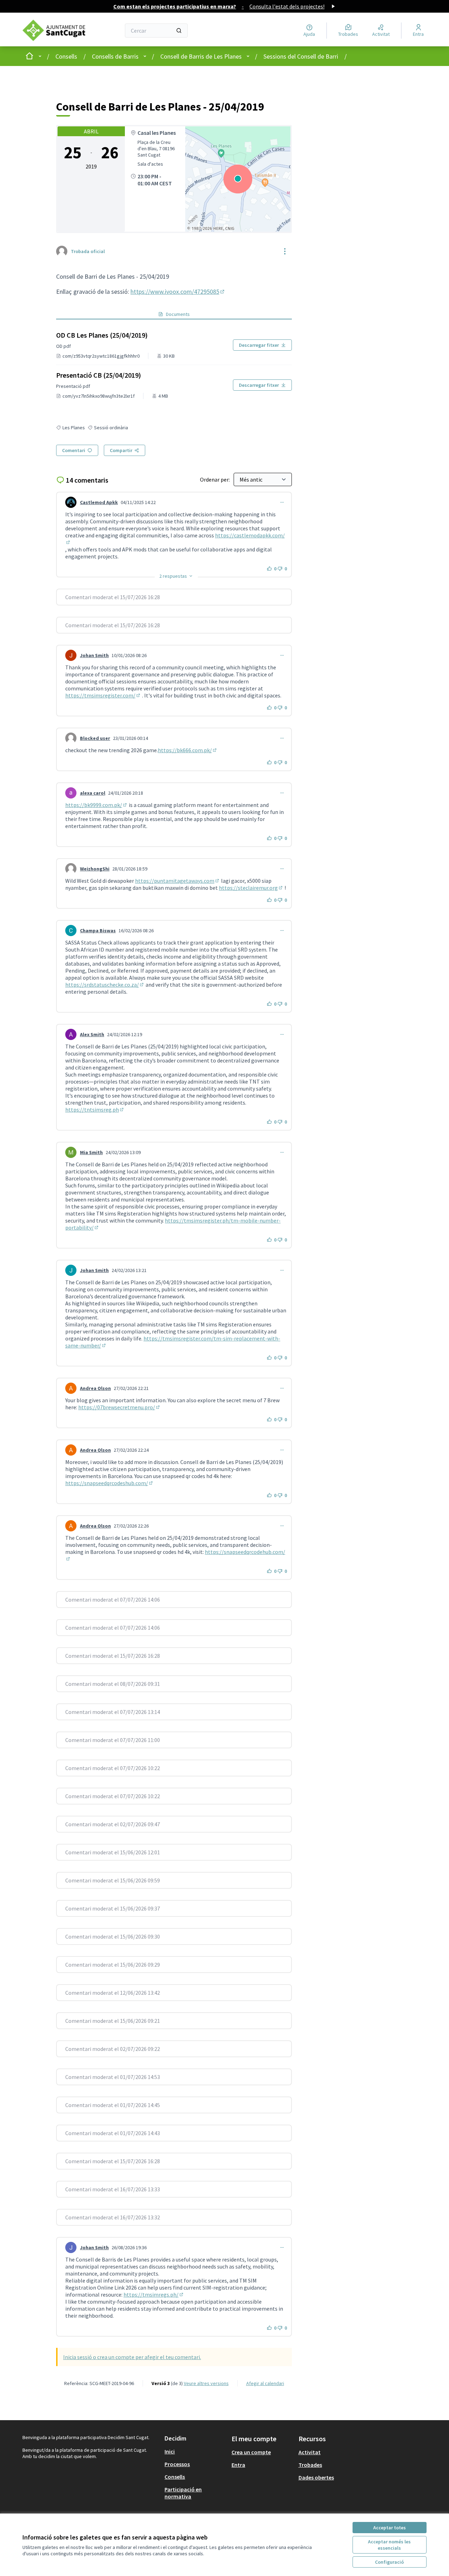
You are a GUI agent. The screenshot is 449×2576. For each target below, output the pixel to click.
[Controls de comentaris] (282, 502)
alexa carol (93, 793)
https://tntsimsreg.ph (95, 1110)
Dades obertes (316, 2477)
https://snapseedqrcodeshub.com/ (109, 1483)
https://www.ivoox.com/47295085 (178, 292)
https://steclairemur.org (251, 888)
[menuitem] (195, 2451)
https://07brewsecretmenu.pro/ (119, 1407)
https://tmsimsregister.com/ (103, 695)
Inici (170, 2451)
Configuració (389, 2562)
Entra (238, 2465)
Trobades (310, 2465)
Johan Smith (94, 655)
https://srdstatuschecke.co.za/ (105, 985)
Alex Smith (92, 1034)
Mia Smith (91, 1152)
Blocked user (95, 738)
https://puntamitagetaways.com (177, 881)
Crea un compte (251, 2452)
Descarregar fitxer (259, 345)
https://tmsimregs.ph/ (154, 2294)
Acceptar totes (390, 2528)
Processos (177, 2464)
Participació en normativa (183, 2493)
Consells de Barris (115, 56)
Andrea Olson (95, 1388)
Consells (66, 56)
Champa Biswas (98, 931)
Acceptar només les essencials (389, 2545)
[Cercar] (179, 31)
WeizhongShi (95, 869)
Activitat (310, 2452)
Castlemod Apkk (99, 502)
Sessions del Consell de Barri (301, 56)
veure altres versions (206, 2383)
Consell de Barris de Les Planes (201, 56)
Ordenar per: (215, 479)
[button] (176, 576)
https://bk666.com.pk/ (188, 750)
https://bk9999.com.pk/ (96, 805)
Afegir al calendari (265, 2383)
